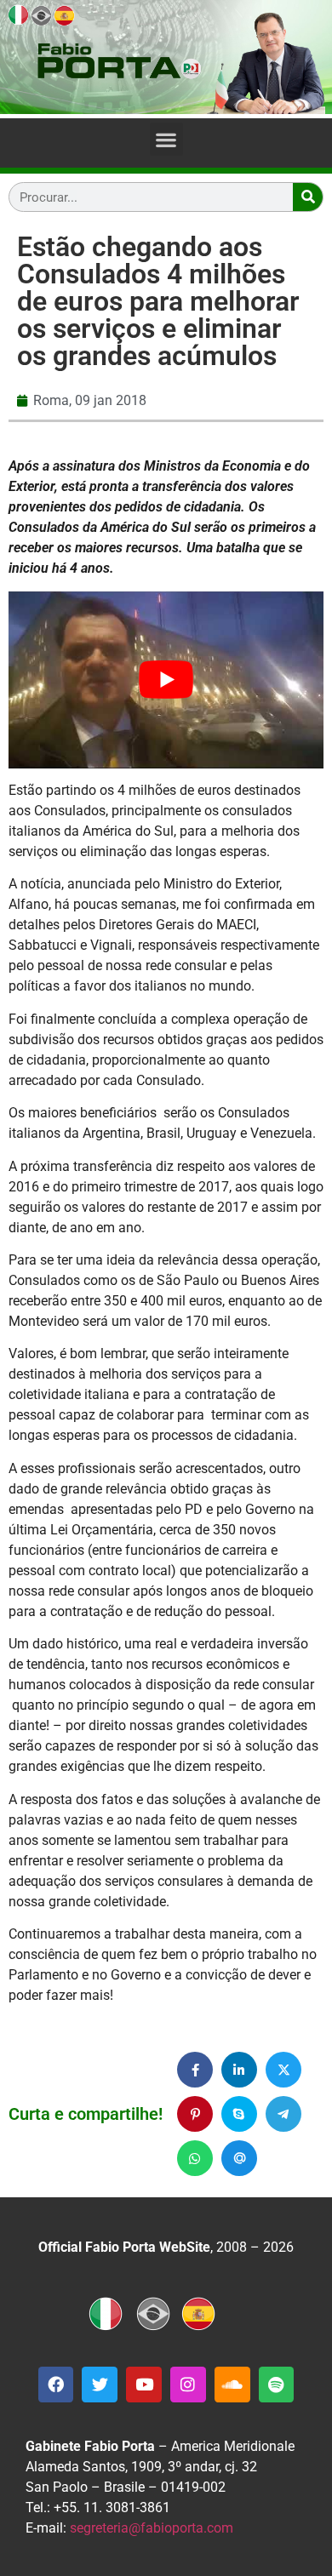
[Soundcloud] (232, 2385)
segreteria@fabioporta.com (152, 2528)
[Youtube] (144, 2385)
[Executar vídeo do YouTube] (166, 680)
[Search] (308, 197)
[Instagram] (188, 2385)
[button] (166, 139)
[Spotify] (277, 2385)
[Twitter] (100, 2385)
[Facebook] (56, 2385)
